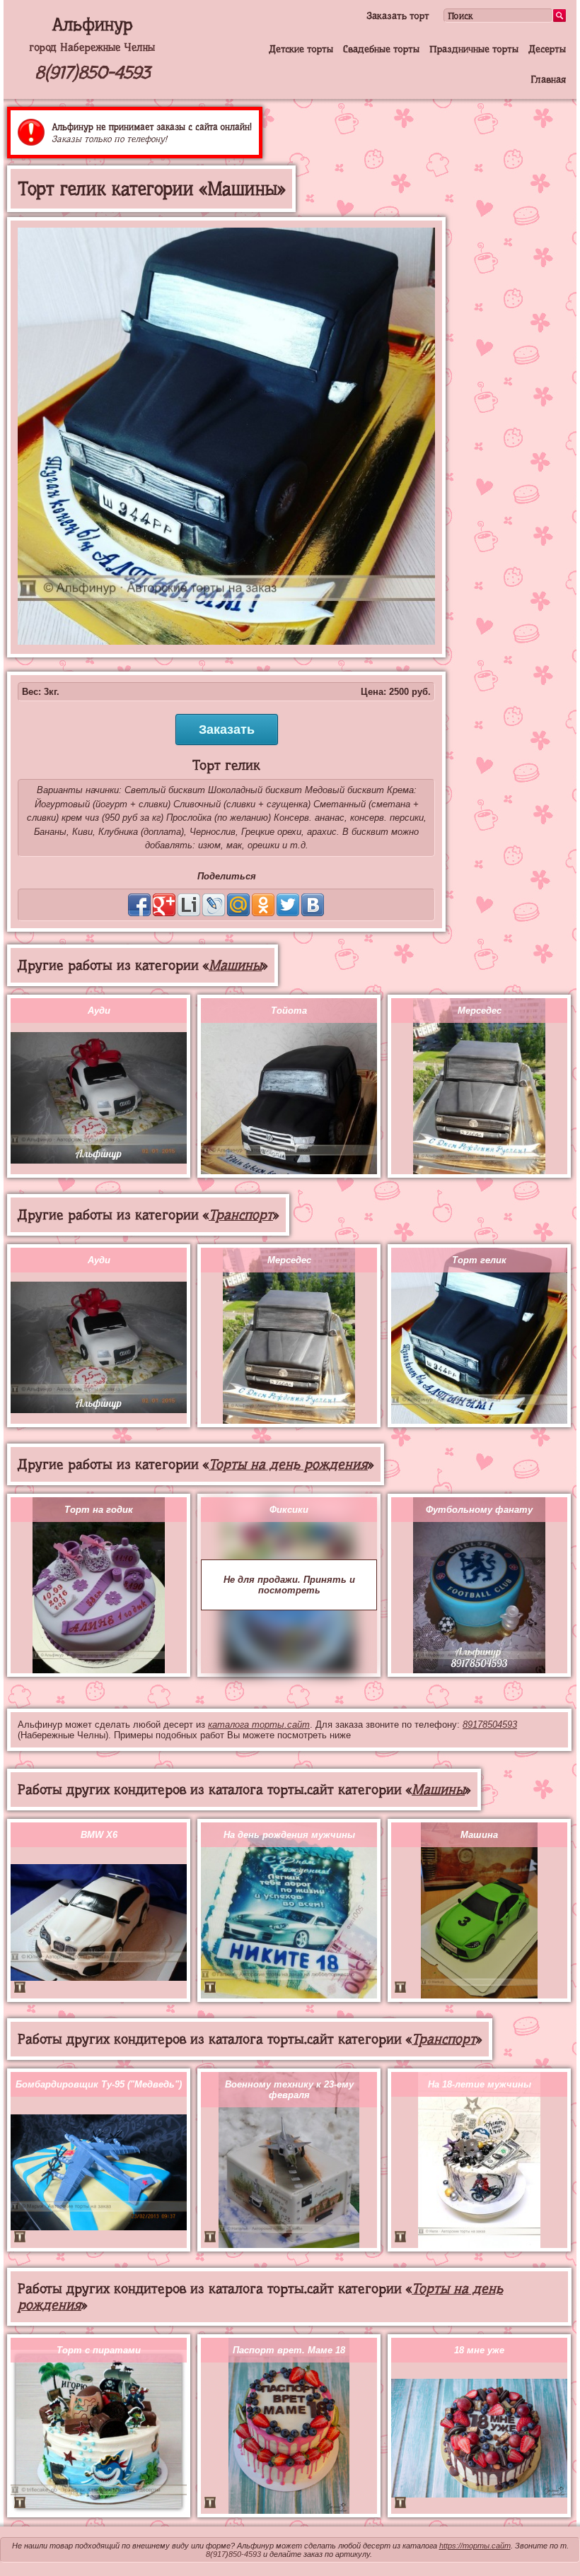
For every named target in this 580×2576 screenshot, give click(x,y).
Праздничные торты (474, 49)
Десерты (547, 49)
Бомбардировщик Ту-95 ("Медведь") (99, 2084)
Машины (235, 965)
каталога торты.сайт (259, 1725)
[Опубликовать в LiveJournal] (214, 905)
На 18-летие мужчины (480, 2084)
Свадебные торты (381, 49)
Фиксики (289, 1510)
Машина (479, 1835)
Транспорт (241, 1215)
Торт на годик (99, 1510)
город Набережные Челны (92, 47)
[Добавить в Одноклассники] (263, 905)
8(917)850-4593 (92, 72)
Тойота (289, 1011)
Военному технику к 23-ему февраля (289, 2090)
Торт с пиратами (99, 2350)
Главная (548, 79)
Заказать (227, 730)
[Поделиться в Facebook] (139, 905)
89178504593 (490, 1725)
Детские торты (301, 49)
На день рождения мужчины (289, 1835)
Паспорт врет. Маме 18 (289, 2350)
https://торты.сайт (475, 2546)
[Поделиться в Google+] (164, 905)
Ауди (99, 1011)
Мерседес (480, 1011)
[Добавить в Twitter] (288, 905)
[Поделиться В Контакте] (313, 905)
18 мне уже (479, 2350)
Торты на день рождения (288, 1464)
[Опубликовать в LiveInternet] (189, 905)
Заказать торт (398, 16)
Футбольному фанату (479, 1510)
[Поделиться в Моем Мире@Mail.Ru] (238, 905)
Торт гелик (479, 1260)
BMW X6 (99, 1835)
